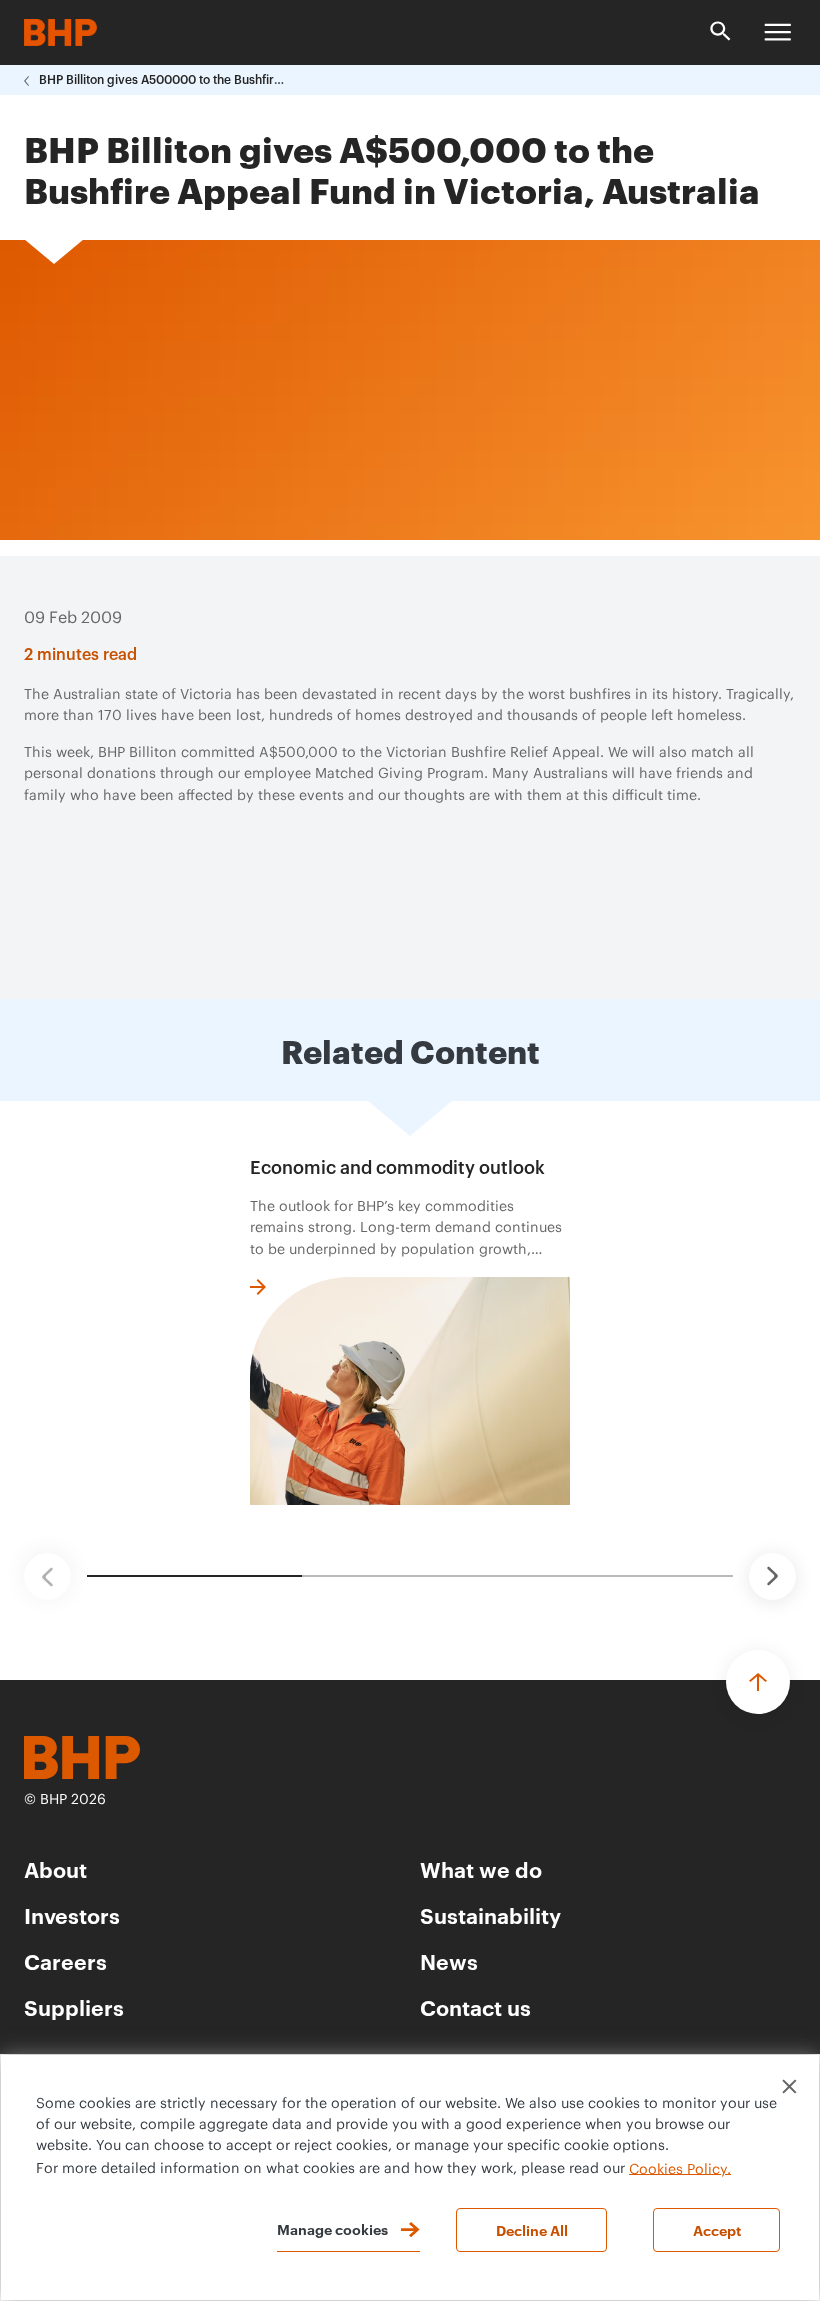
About (55, 1868)
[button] (47, 1576)
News (449, 1960)
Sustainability (490, 1914)
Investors (72, 1914)
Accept (717, 2229)
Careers (65, 1960)
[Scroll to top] (758, 1682)
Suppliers (74, 2006)
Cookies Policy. (680, 2169)
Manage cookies (332, 2228)
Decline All (532, 2229)
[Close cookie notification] (789, 2086)
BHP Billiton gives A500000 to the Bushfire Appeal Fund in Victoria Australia (164, 80)
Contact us (475, 2006)
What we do (481, 1868)
